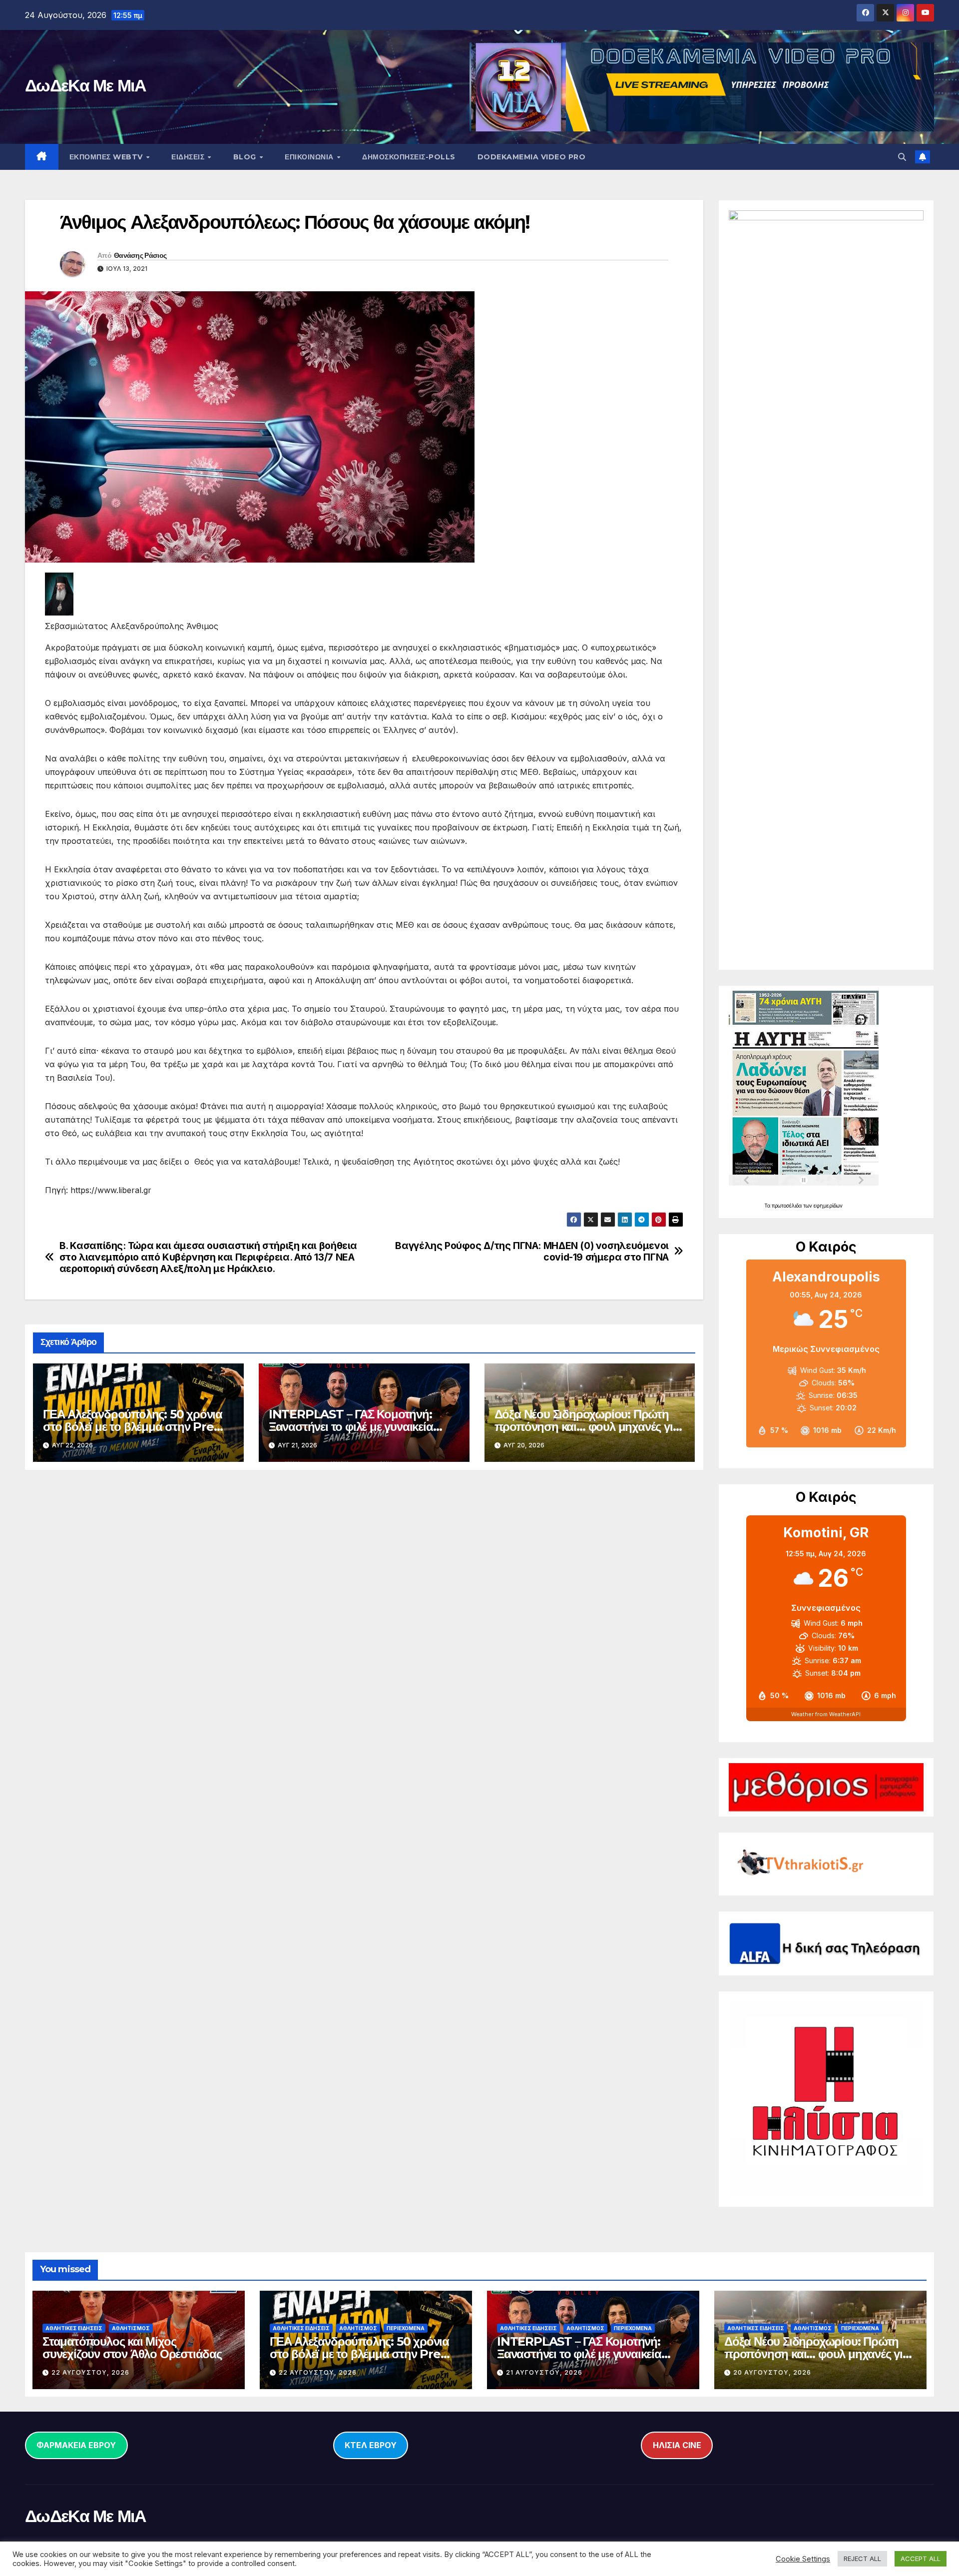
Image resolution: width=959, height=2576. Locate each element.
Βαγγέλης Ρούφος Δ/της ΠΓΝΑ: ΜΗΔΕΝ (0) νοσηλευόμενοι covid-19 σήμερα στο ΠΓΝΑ (532, 1252)
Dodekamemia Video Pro (532, 157)
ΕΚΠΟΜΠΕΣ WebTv (107, 157)
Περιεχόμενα (406, 2328)
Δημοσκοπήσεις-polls (409, 157)
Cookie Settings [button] (803, 2559)
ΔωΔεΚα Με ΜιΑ (85, 85)
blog (246, 157)
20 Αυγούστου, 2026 (772, 2372)
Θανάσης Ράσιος (140, 255)
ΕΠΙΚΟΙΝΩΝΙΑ (310, 157)
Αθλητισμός (131, 2328)
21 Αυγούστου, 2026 (544, 2372)
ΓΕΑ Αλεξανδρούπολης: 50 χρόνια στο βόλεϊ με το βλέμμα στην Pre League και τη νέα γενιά (133, 1427)
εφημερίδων (828, 1206)
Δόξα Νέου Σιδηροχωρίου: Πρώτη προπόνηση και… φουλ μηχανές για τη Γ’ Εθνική (587, 1427)
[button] (902, 157)
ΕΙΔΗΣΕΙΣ (189, 157)
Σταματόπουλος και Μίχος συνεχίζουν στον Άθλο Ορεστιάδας (132, 2348)
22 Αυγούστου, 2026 (90, 2372)
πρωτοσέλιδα (787, 1206)
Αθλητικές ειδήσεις (74, 2328)
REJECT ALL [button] (862, 2559)
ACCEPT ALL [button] (921, 2559)
